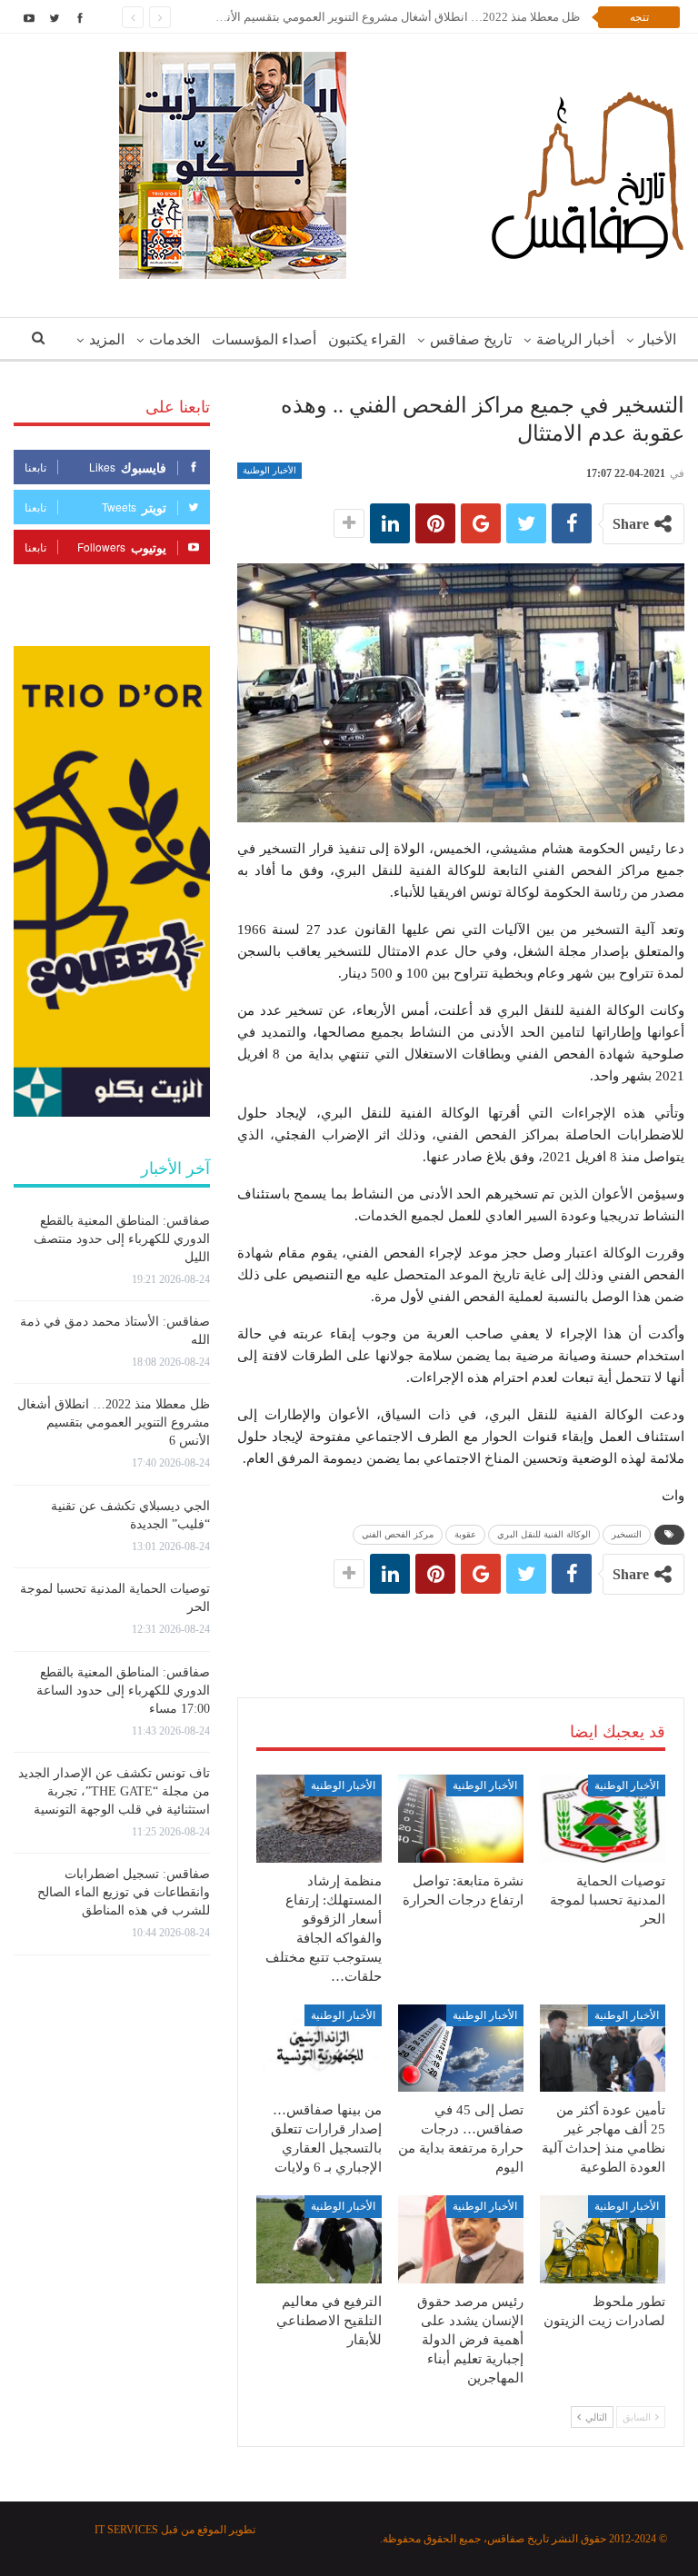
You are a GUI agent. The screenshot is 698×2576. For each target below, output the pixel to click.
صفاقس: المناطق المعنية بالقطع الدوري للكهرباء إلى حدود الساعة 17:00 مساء (123, 1691)
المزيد (107, 339)
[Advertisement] (461, 1627)
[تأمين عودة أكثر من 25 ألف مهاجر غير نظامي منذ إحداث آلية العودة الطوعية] (603, 2049)
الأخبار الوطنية (269, 470)
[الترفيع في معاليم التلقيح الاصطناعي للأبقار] (319, 2239)
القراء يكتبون (367, 339)
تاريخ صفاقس (471, 339)
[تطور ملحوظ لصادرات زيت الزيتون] (603, 2239)
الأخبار (658, 339)
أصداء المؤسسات (264, 339)
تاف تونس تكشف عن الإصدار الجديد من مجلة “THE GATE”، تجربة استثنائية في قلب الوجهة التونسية (114, 1791)
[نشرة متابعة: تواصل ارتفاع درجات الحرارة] (461, 1819)
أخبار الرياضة (575, 339)
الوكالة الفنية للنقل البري (544, 1534)
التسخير (627, 1534)
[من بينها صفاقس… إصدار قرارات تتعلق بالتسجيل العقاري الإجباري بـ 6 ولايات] (319, 2049)
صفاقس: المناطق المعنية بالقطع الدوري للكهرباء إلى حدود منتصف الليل (122, 1239)
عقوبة (465, 1534)
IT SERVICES (126, 2530)
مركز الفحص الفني (398, 1534)
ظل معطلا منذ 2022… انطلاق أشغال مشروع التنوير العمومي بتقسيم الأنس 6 (391, 17)
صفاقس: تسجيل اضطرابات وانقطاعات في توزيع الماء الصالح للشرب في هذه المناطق (124, 1892)
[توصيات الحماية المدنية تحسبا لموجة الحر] (603, 1819)
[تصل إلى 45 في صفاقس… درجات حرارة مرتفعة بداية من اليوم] (461, 2049)
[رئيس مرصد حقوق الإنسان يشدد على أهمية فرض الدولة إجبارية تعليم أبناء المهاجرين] (461, 2239)
